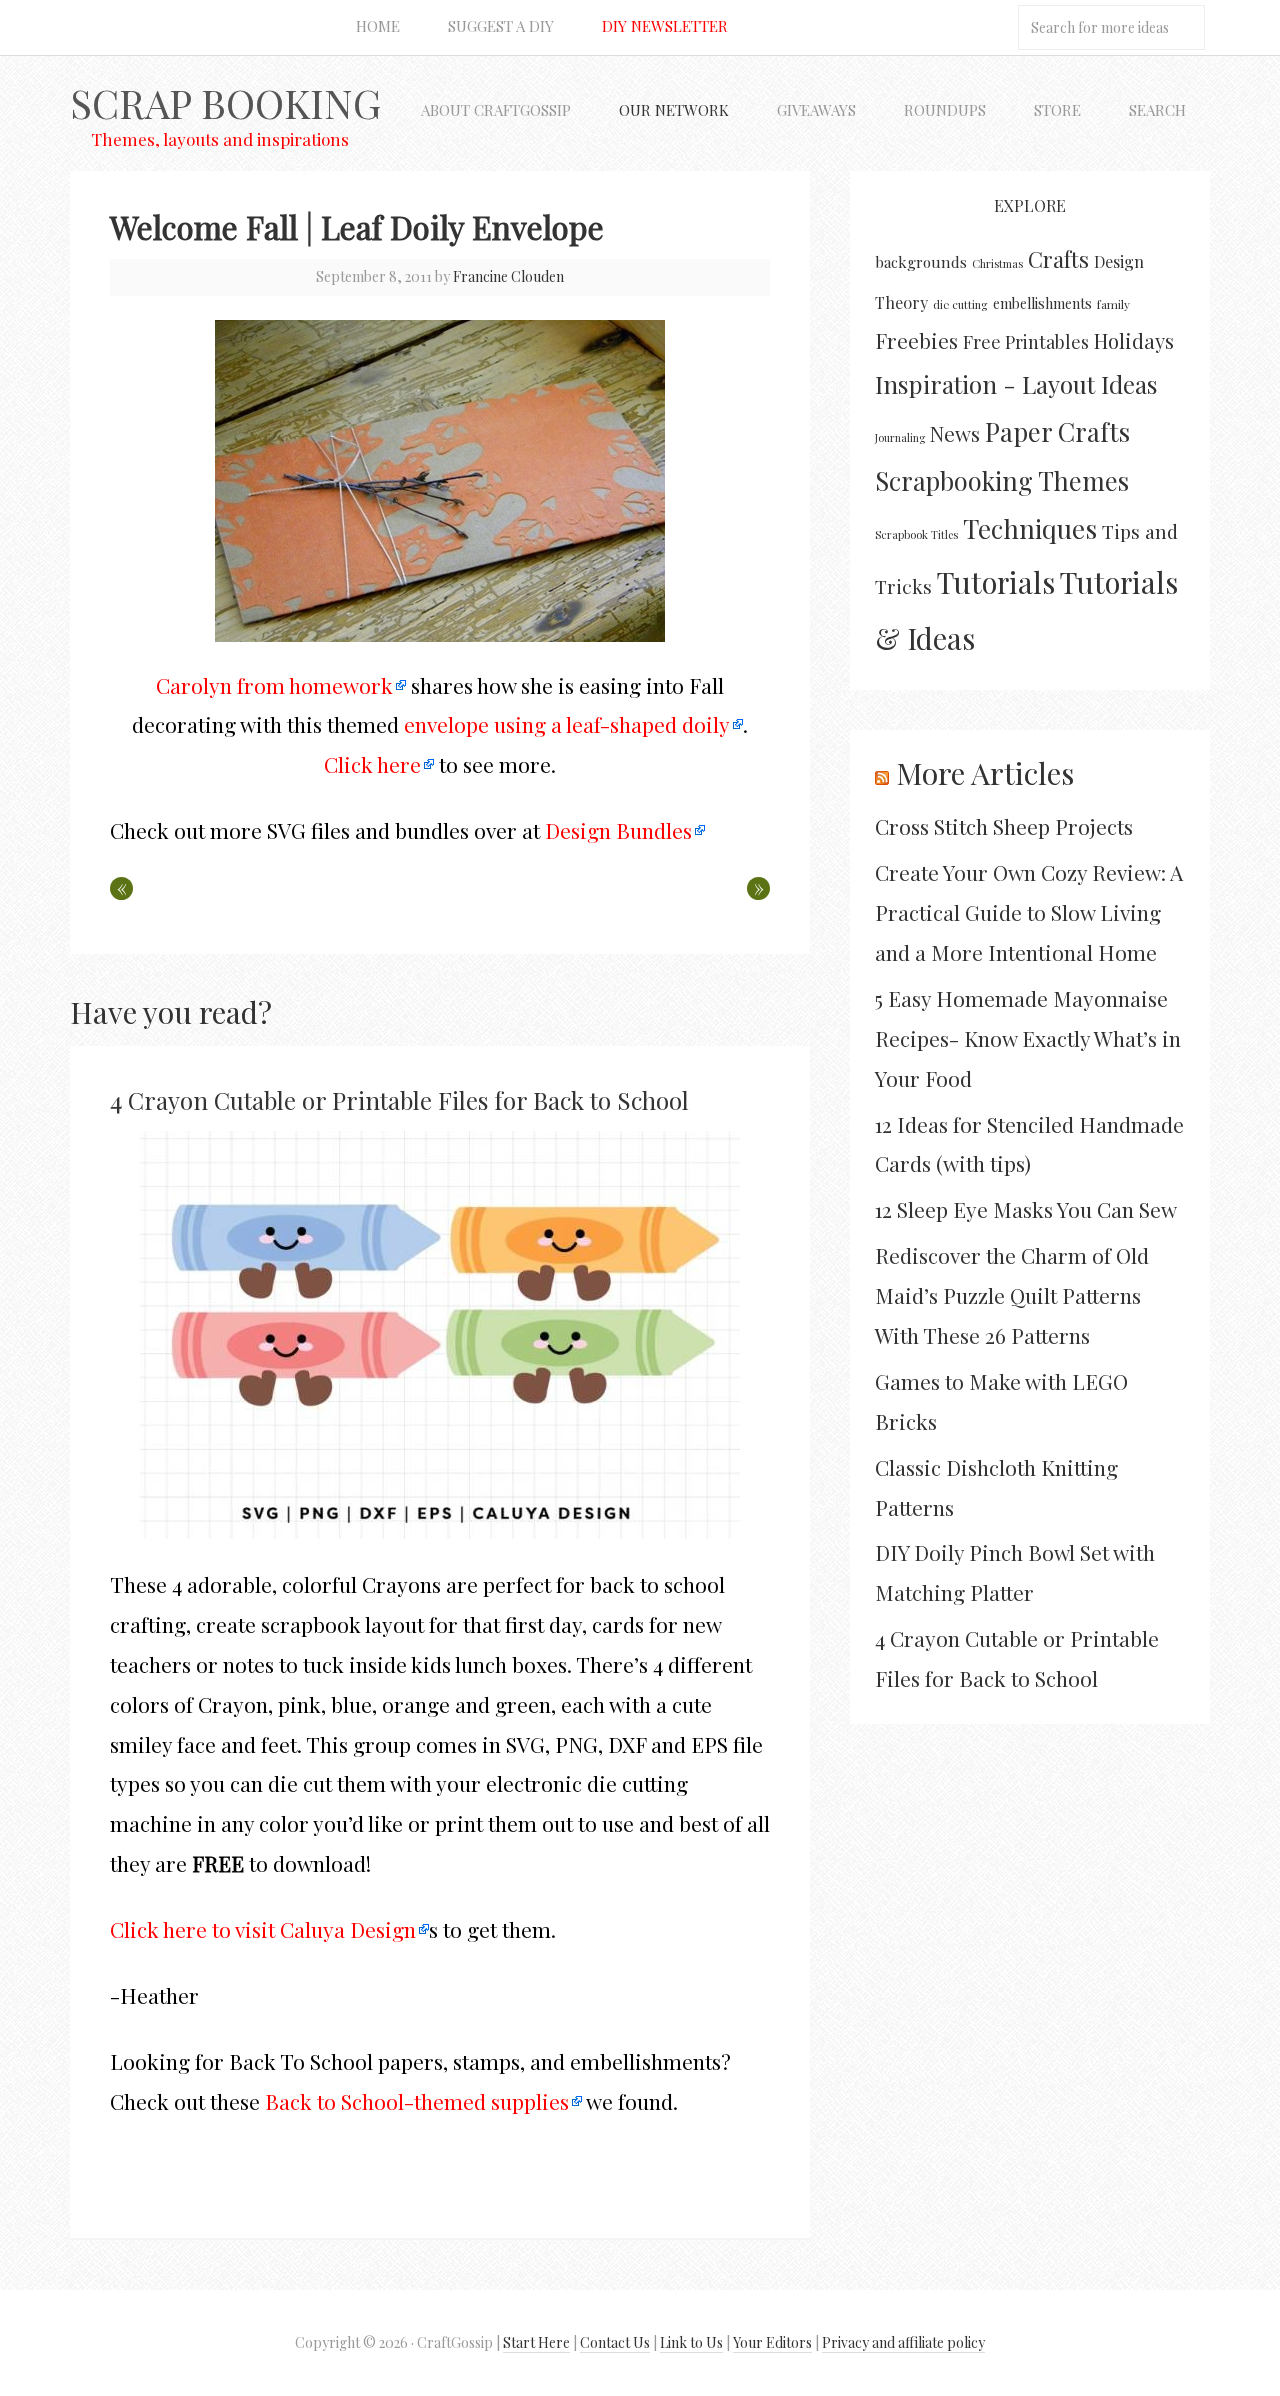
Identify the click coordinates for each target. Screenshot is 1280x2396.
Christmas (997, 263)
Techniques (1030, 528)
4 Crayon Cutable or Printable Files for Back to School (399, 1100)
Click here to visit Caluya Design (263, 1929)
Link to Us (691, 2342)
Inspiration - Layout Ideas (1016, 384)
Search (1157, 110)
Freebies (916, 340)
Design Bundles (618, 830)
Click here (372, 764)
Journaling (900, 437)
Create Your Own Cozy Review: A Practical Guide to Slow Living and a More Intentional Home (1029, 912)
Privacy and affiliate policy (903, 2342)
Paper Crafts (1057, 431)
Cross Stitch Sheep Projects (1004, 826)
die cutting (960, 304)
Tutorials (996, 581)
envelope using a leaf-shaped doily (567, 724)
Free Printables (1026, 341)
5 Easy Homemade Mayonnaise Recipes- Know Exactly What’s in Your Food (1028, 1038)
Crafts (1058, 259)
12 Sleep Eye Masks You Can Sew (1026, 1209)
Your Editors (772, 2342)
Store (1057, 110)
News (955, 433)
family (1113, 304)
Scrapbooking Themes (1002, 480)
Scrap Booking (225, 102)
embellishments (1042, 303)
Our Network (674, 110)
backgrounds (921, 262)
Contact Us (615, 2342)
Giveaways (816, 110)
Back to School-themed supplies (417, 2101)
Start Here (536, 2342)
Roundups (945, 110)
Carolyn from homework (274, 685)
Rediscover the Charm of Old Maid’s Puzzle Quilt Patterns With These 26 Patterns (1012, 1295)
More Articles (985, 773)
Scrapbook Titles (916, 534)
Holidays (1134, 340)
